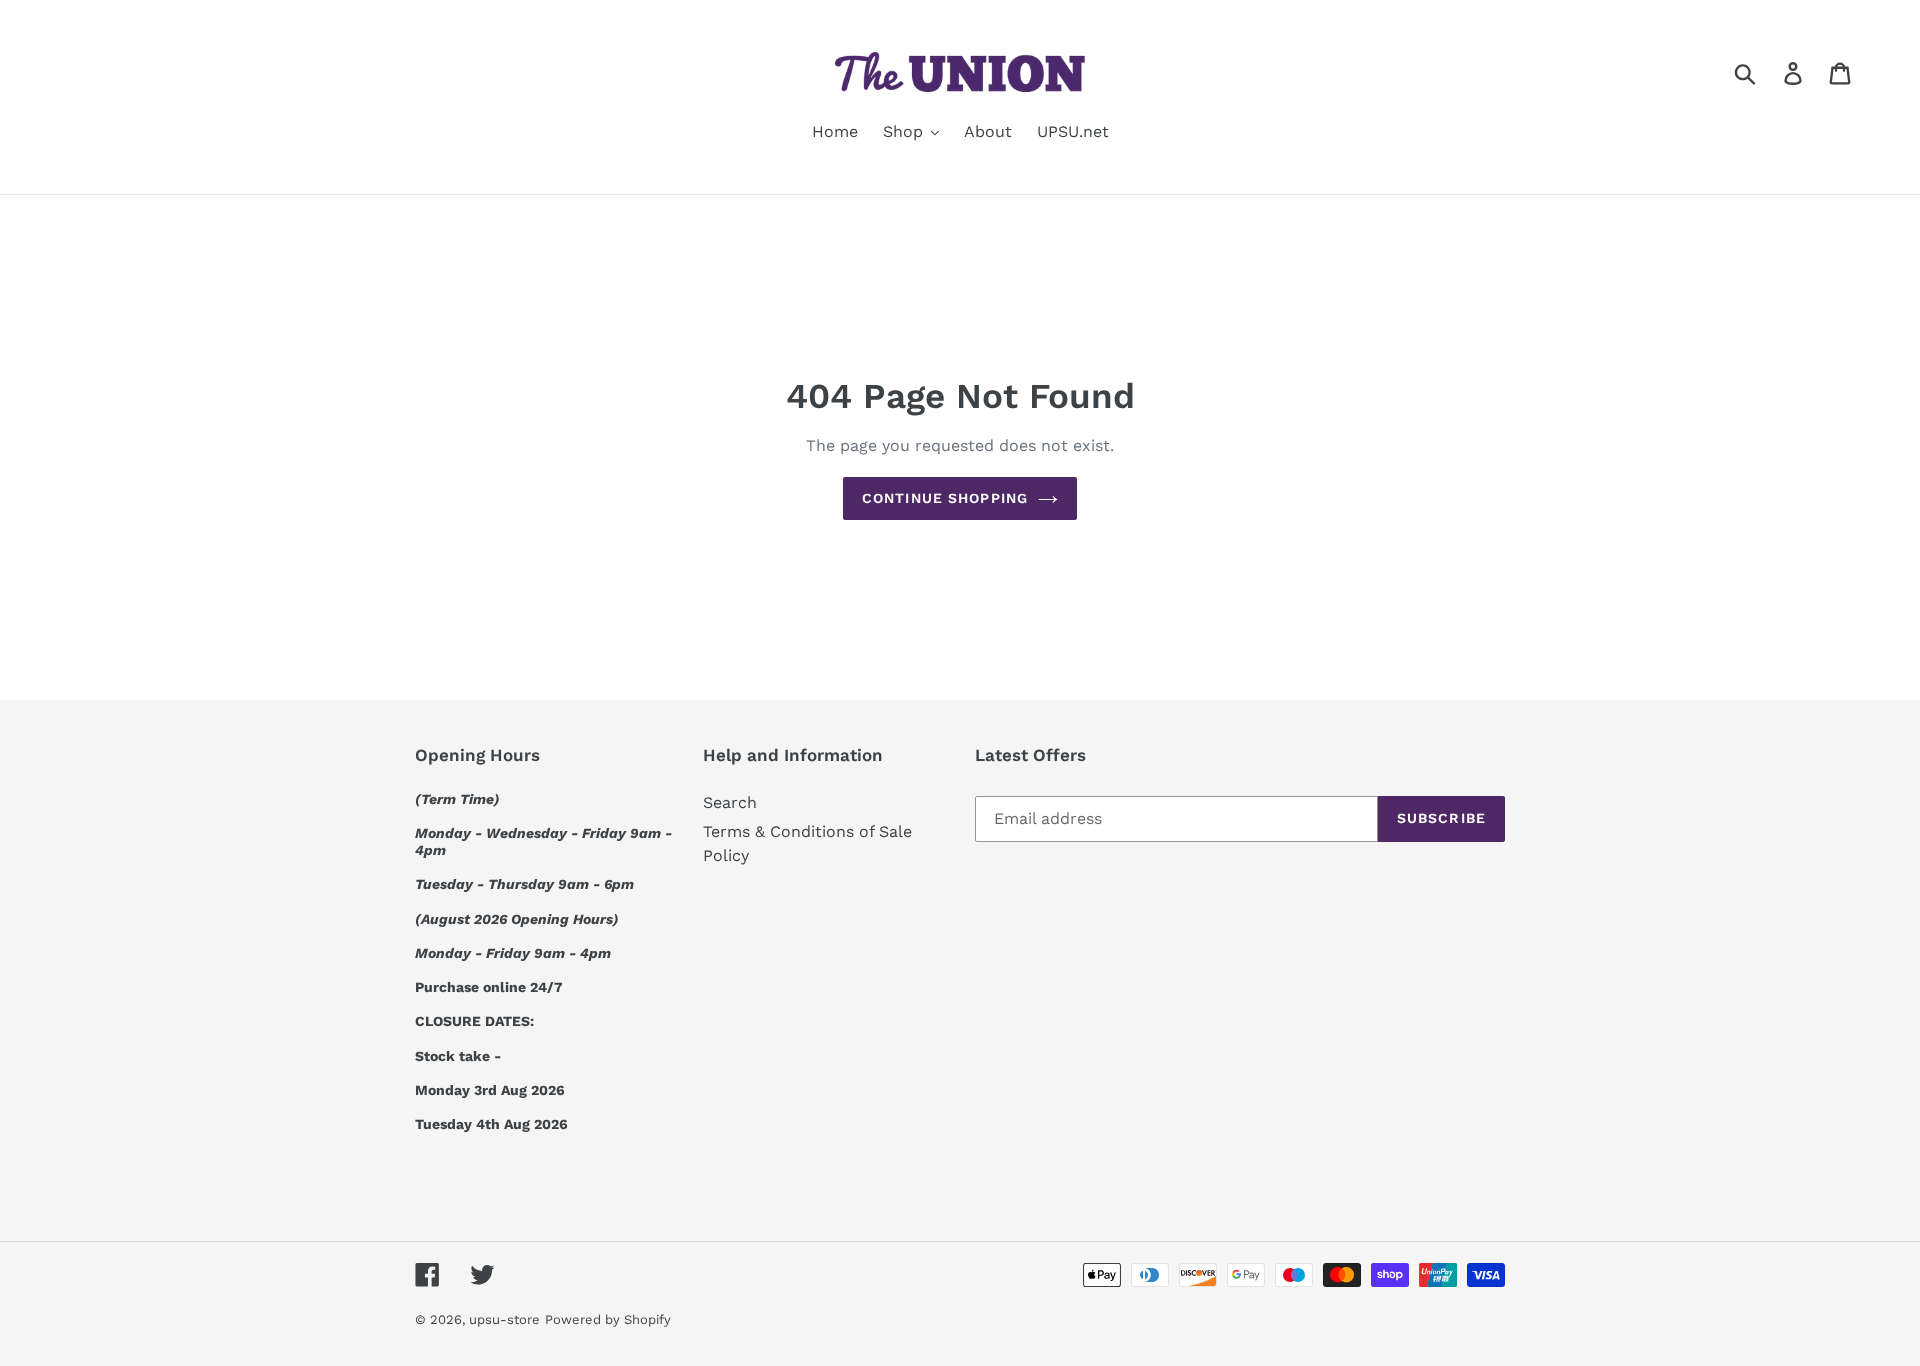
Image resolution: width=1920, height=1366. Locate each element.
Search (730, 802)
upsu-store (504, 1319)
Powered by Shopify (608, 1319)
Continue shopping (945, 498)
